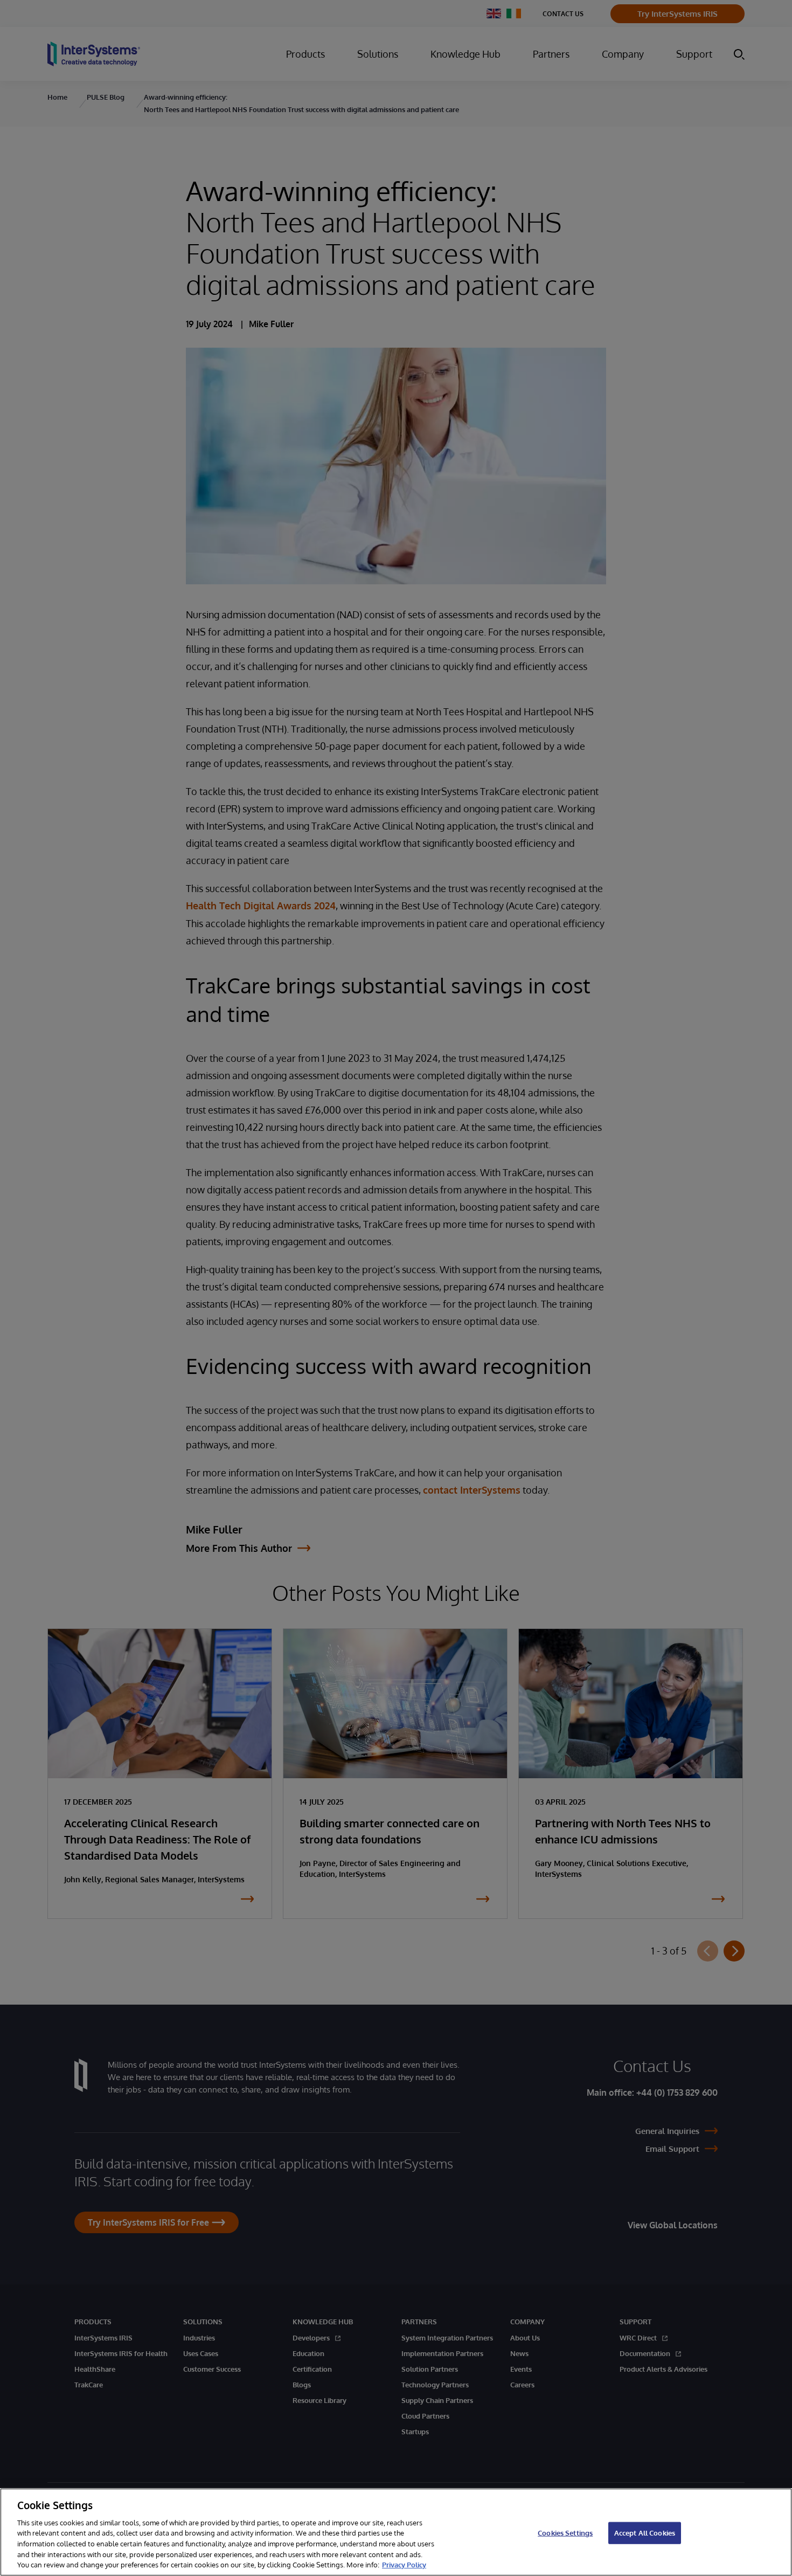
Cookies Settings (565, 2532)
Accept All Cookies (645, 2532)
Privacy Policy (404, 2565)
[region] (396, 2532)
